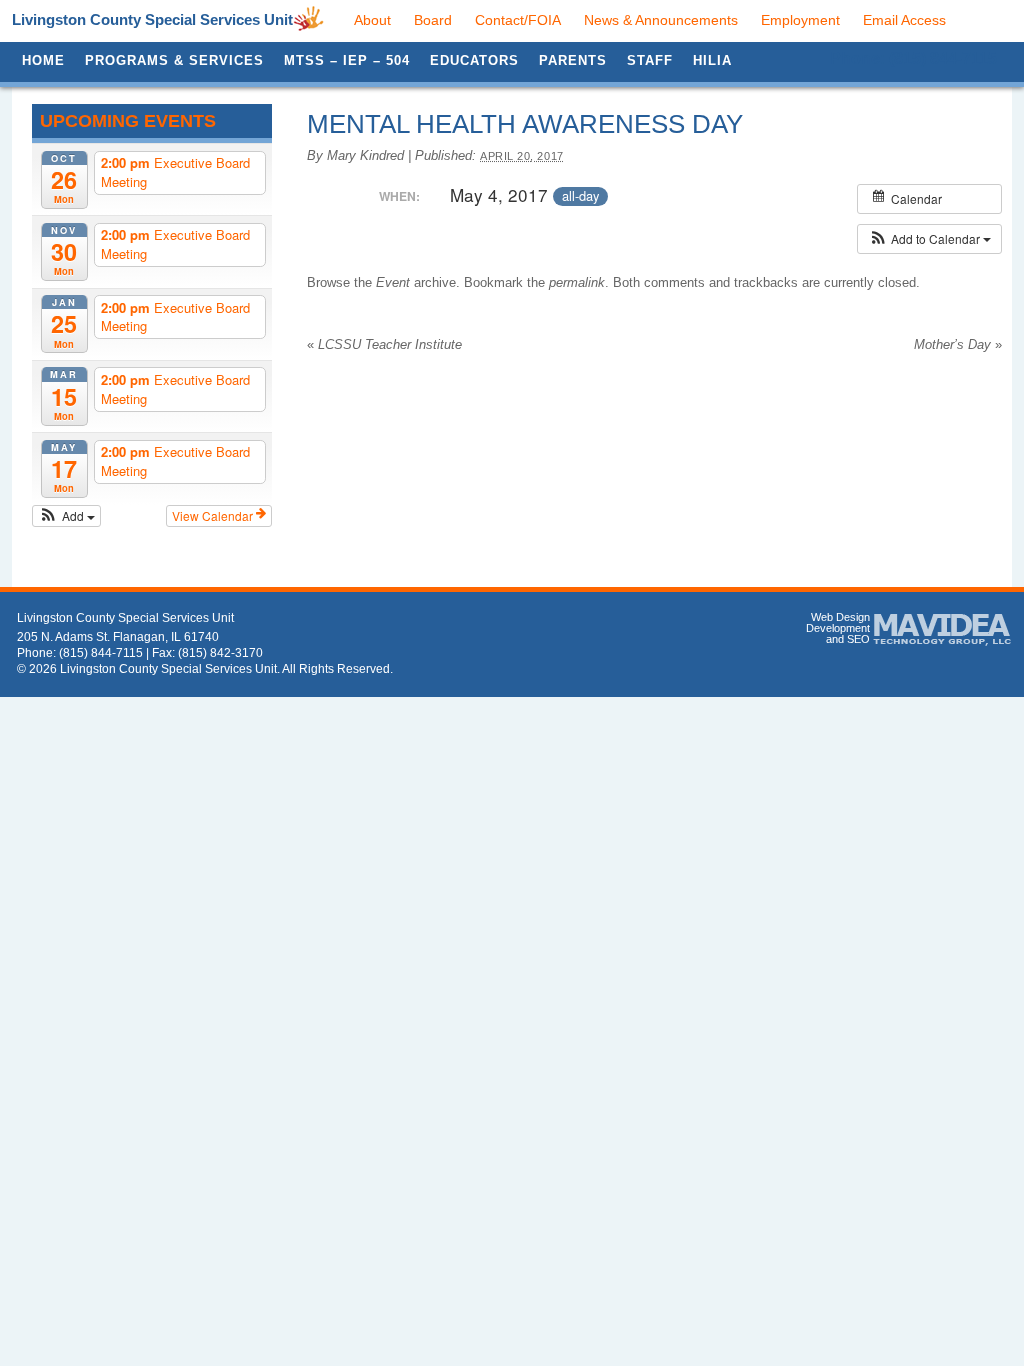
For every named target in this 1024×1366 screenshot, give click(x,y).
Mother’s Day (958, 344)
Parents (573, 60)
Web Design (840, 617)
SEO (858, 639)
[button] (66, 516)
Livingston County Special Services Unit (152, 19)
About (372, 20)
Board (433, 20)
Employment (800, 20)
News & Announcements (661, 20)
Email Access (904, 20)
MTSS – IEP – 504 (347, 60)
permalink (577, 282)
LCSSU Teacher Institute (384, 344)
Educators (474, 60)
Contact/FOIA (518, 20)
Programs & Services (174, 60)
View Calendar (214, 515)
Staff (650, 60)
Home (43, 60)
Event (393, 282)
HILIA (712, 60)
